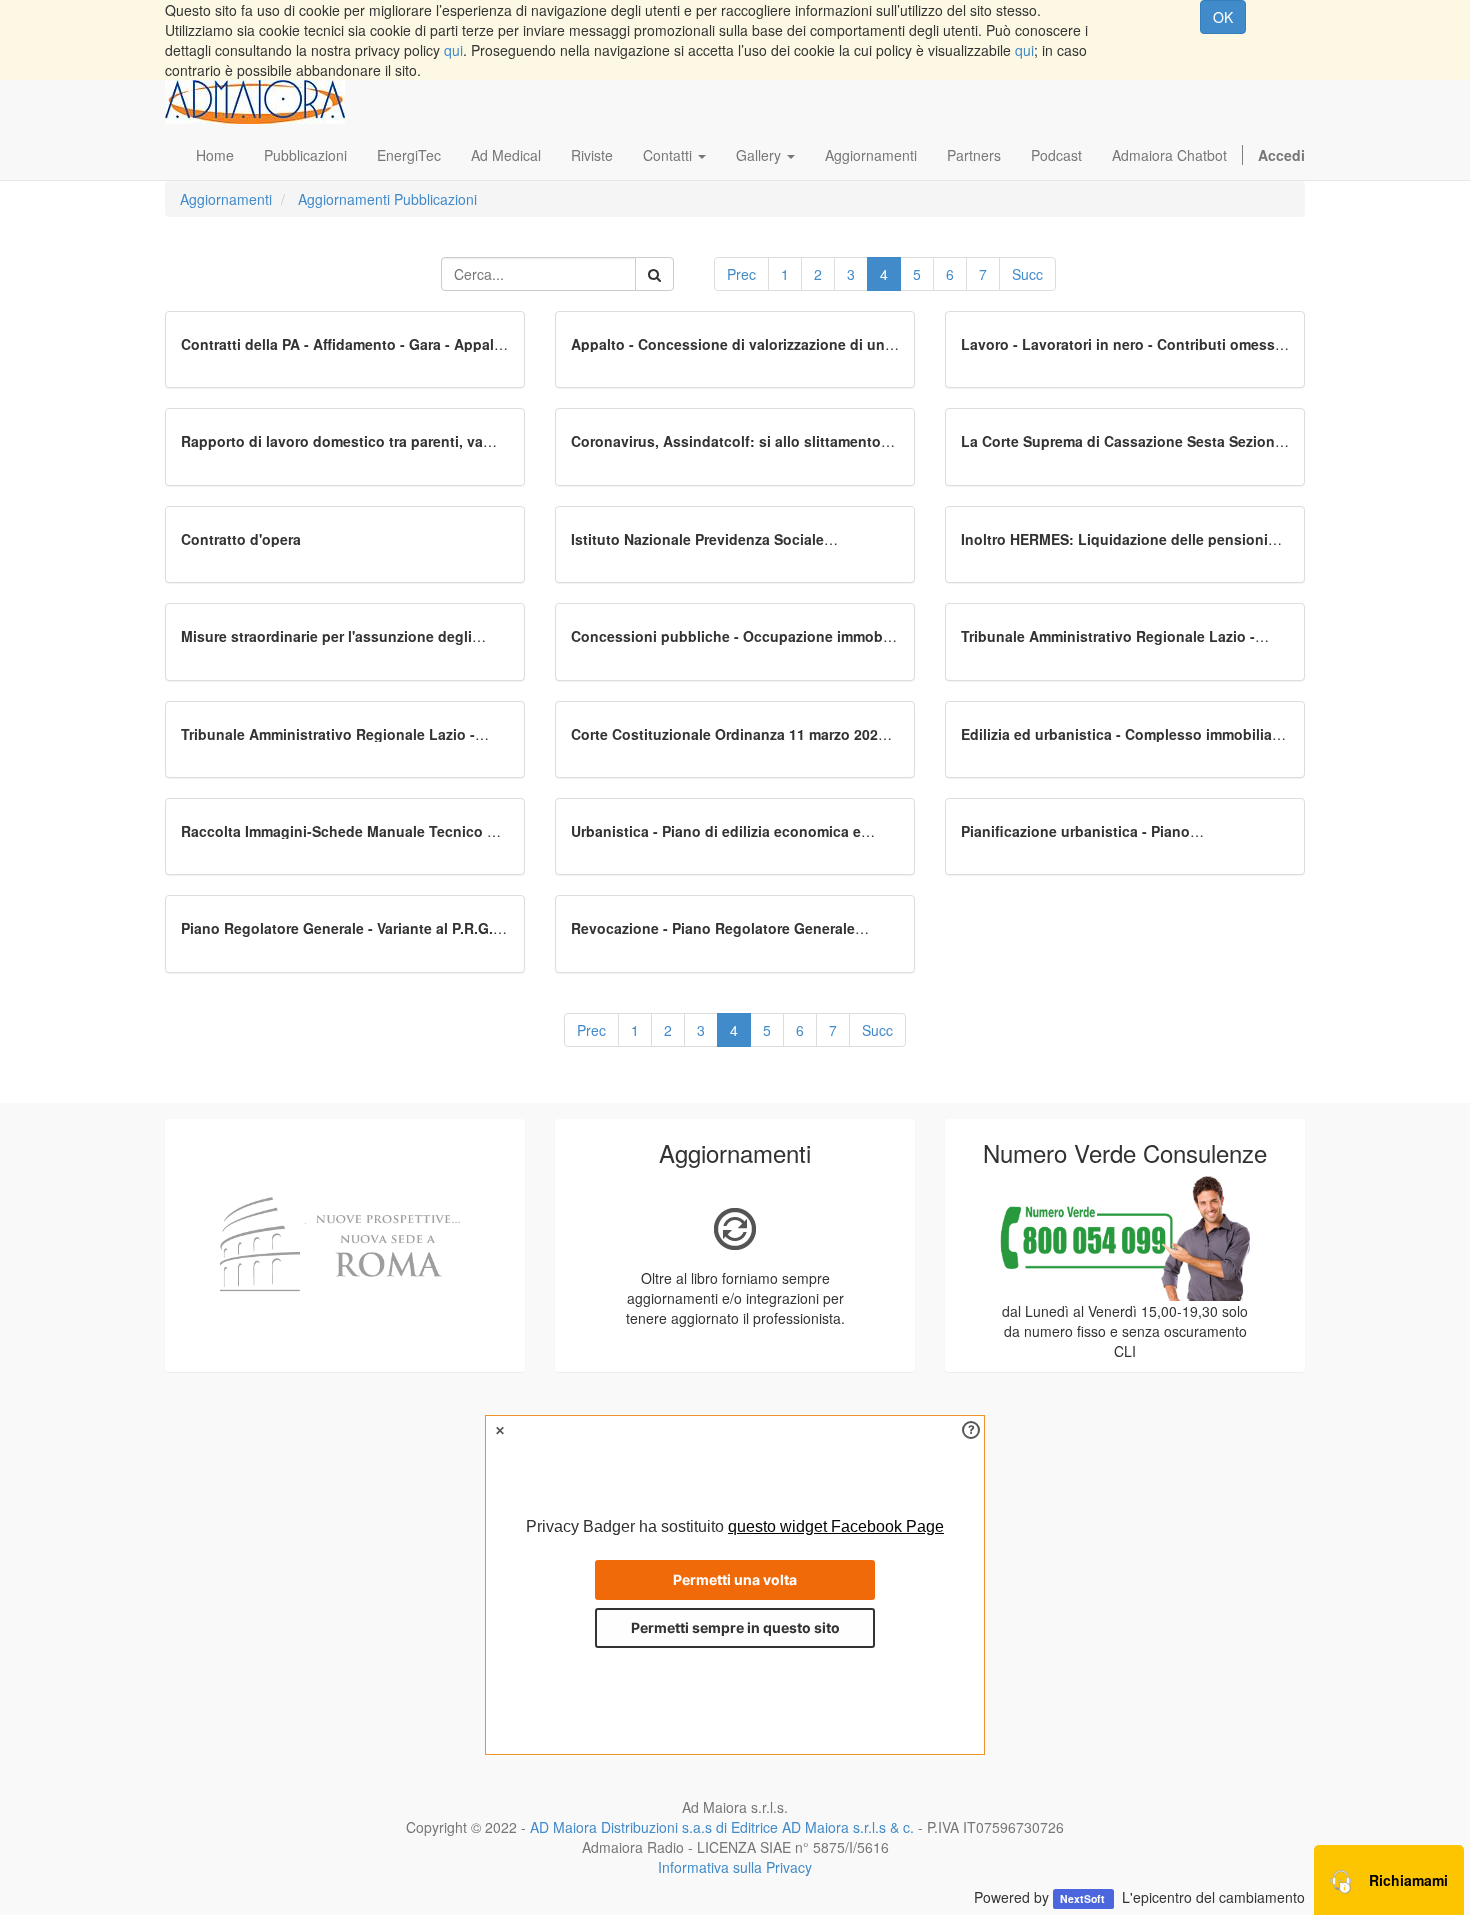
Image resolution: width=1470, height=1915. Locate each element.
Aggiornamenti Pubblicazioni (387, 199)
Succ (1027, 274)
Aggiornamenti (226, 199)
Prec (741, 274)
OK (1223, 17)
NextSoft (1084, 1898)
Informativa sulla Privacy (735, 1867)
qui (453, 50)
